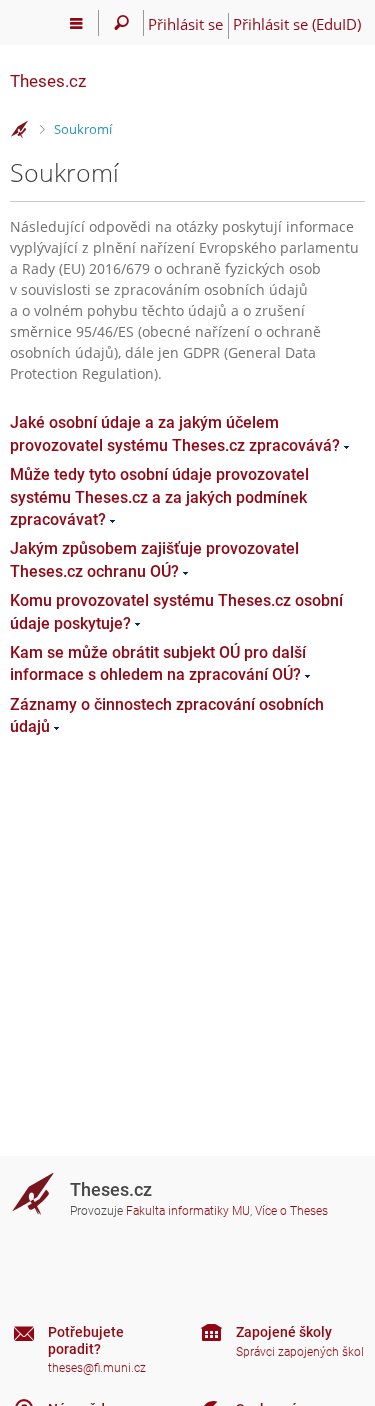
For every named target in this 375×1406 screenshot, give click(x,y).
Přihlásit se (185, 24)
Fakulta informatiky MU (188, 1211)
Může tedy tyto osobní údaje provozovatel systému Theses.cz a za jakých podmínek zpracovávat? (159, 497)
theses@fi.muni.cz (97, 1368)
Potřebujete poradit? (86, 1340)
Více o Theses (291, 1211)
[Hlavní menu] (76, 23)
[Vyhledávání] (121, 23)
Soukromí (83, 129)
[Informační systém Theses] (20, 130)
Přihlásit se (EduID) (297, 24)
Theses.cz (48, 81)
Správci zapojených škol (300, 1352)
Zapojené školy (284, 1332)
